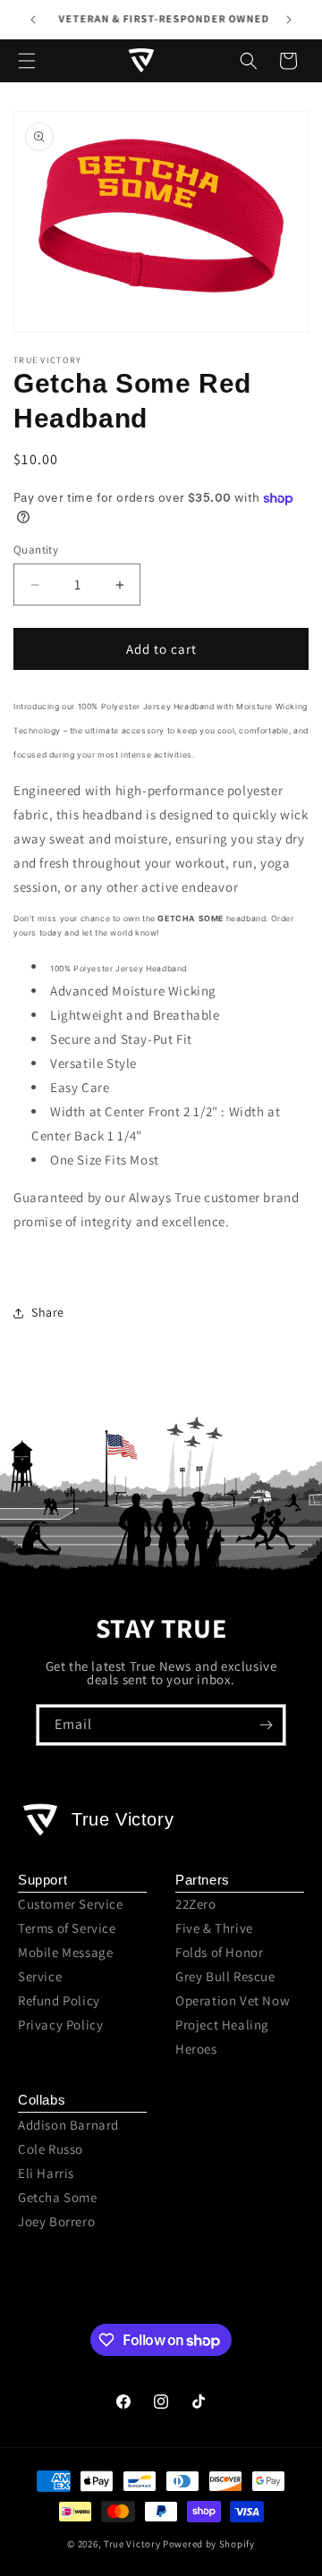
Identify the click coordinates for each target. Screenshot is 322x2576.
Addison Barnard (68, 2125)
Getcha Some (58, 2197)
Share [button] (48, 1312)
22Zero (196, 1904)
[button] (27, 61)
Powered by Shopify (209, 2544)
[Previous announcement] (33, 20)
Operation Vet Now (233, 2000)
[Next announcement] (289, 20)
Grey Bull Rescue (225, 1976)
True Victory (132, 2544)
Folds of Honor (219, 1952)
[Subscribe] (266, 1725)
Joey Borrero (56, 2221)
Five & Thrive (214, 1928)
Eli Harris (46, 2173)
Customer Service (71, 1904)
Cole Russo (51, 2149)
